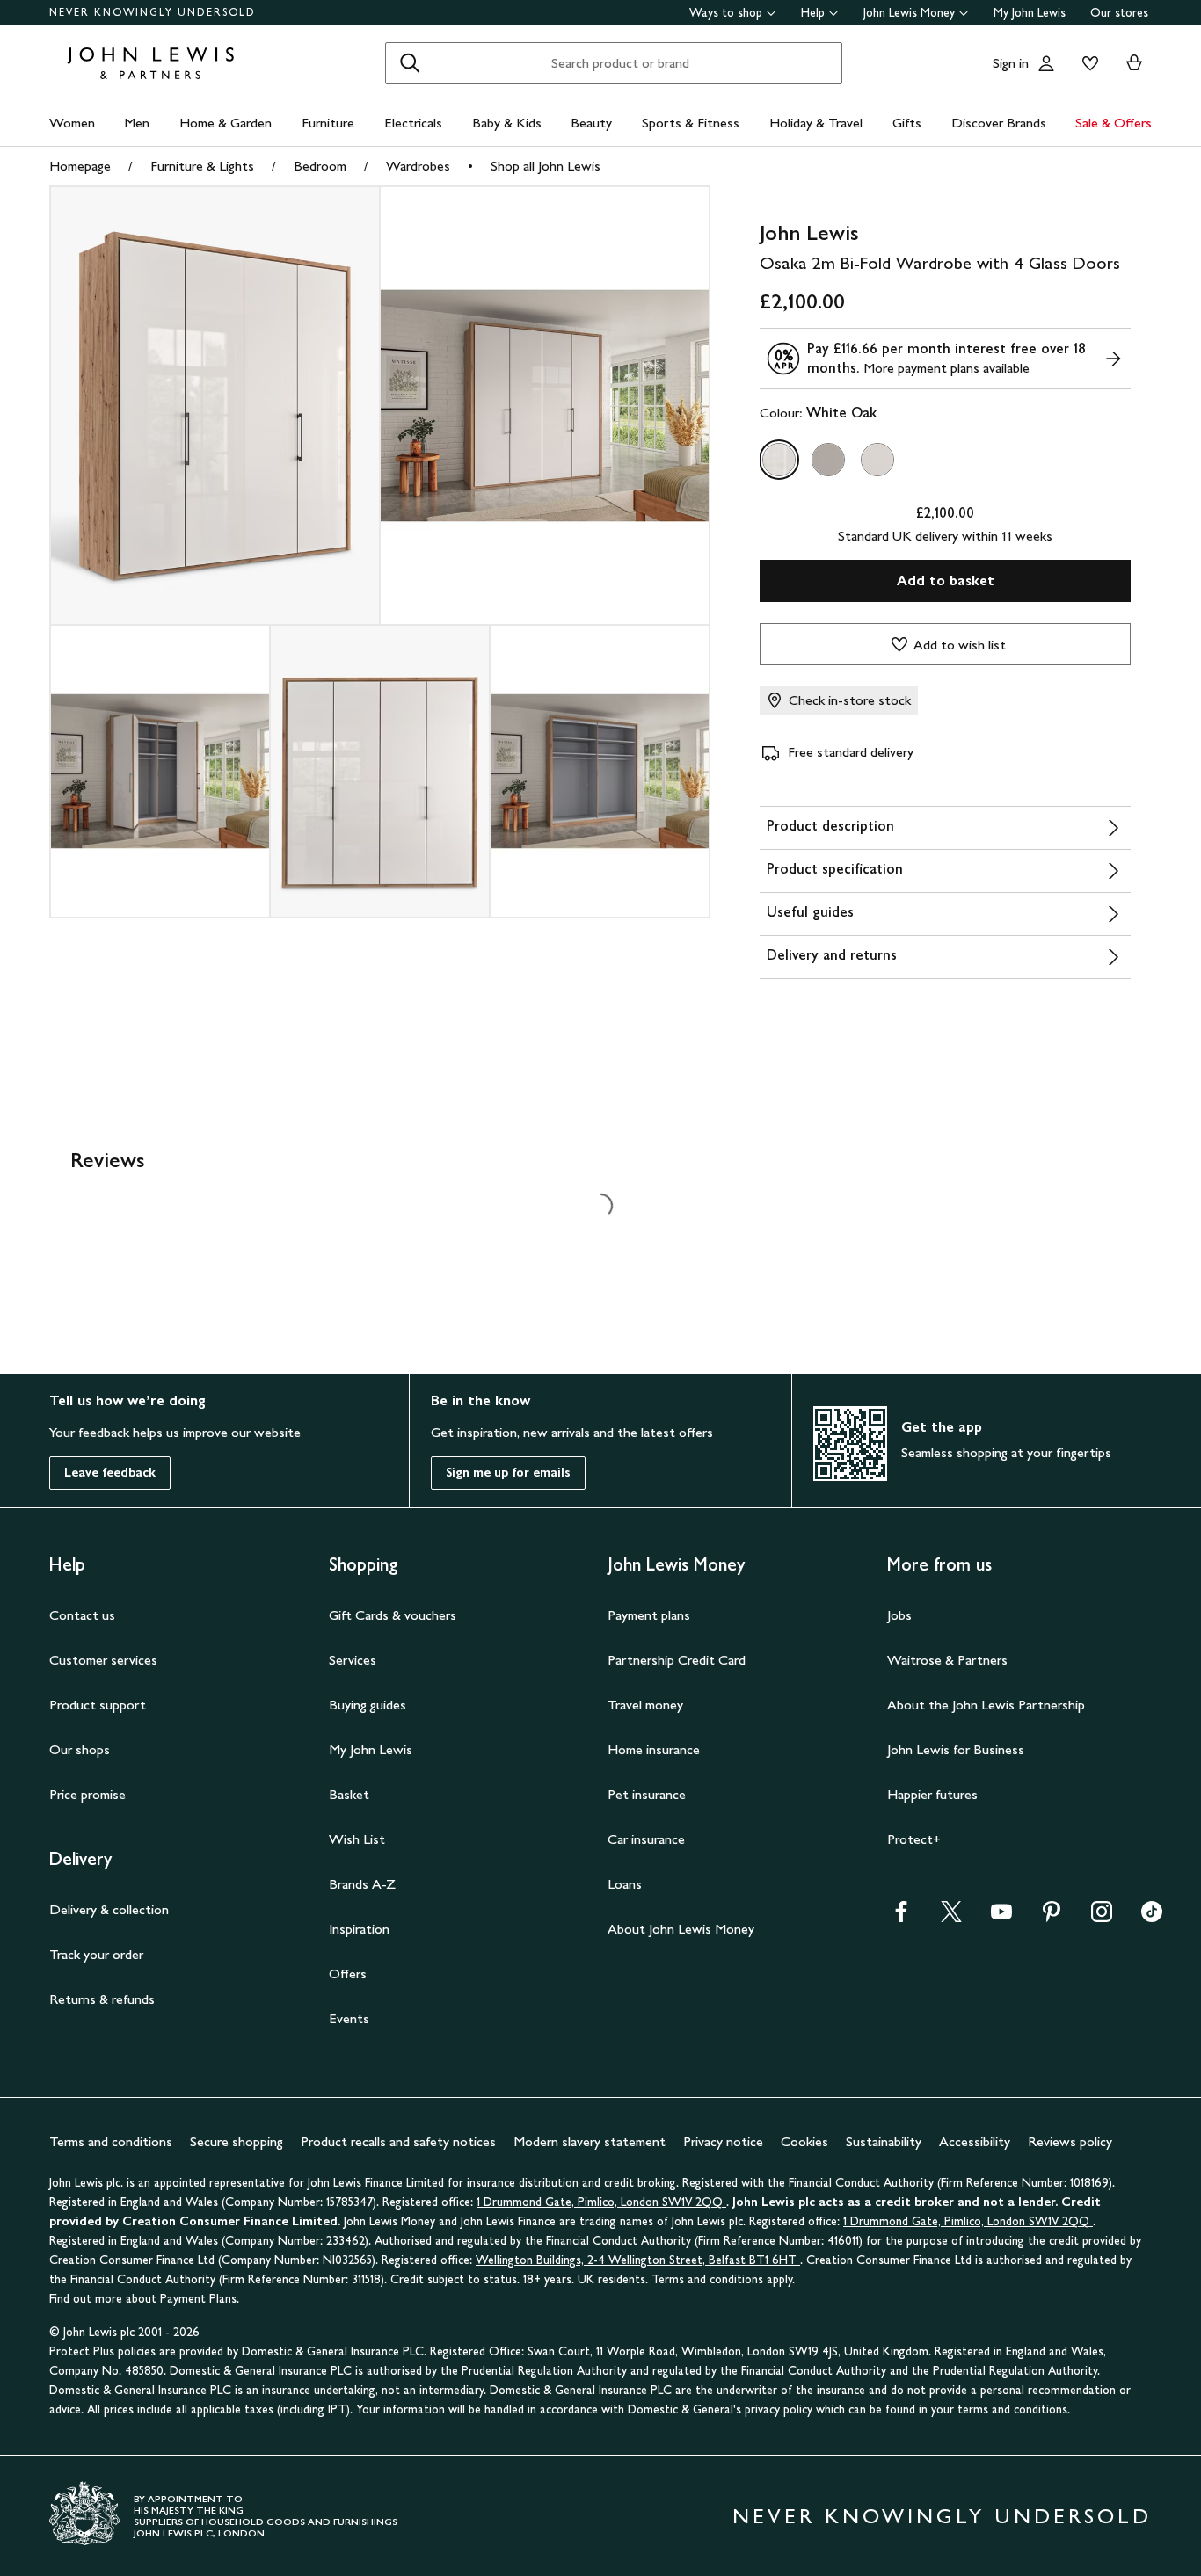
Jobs (899, 1615)
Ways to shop (726, 13)
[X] (951, 1917)
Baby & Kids (507, 123)
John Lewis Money (909, 13)
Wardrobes (418, 166)
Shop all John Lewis (546, 166)
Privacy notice (723, 2141)
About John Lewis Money (681, 1929)
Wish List (357, 1839)
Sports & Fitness (691, 123)
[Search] (410, 63)
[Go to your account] (1046, 63)
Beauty (591, 123)
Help (813, 13)
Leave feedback (110, 1473)
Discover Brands (999, 123)
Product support (98, 1705)
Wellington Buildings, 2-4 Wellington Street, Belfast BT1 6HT (638, 2260)
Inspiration (359, 1929)
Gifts (907, 123)
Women (72, 123)
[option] (779, 460)
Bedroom (320, 166)
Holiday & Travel (816, 123)
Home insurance (654, 1749)
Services (353, 1660)
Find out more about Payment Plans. (144, 2299)
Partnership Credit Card (677, 1660)
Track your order (96, 1954)
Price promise (87, 1794)
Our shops (80, 1749)
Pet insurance (647, 1794)
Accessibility (975, 2141)
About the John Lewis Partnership (986, 1705)
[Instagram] (1102, 1917)
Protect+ (914, 1839)
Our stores (1119, 13)
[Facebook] (901, 1917)
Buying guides (368, 1705)
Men (137, 123)
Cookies (804, 2141)
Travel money (645, 1705)
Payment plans (649, 1615)
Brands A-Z (362, 1884)
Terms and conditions (111, 2141)
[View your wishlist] (1087, 63)
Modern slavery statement (590, 2141)
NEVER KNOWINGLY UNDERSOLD (153, 12)
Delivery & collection (109, 1909)
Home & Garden (226, 123)
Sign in (1011, 63)
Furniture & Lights (202, 166)
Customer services (103, 1660)
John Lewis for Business (956, 1749)
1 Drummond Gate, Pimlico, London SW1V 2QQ (601, 2202)
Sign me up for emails (508, 1473)
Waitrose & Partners (947, 1660)
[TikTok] (1152, 1917)
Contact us (82, 1615)
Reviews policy (1070, 2141)
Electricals (413, 123)
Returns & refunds (102, 1999)
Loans (625, 1884)
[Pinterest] (1052, 1917)
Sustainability (884, 2141)
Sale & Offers (1114, 123)
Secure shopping (237, 2141)
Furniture (328, 123)
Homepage (80, 166)
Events (349, 2018)
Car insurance (646, 1839)
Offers (348, 1974)
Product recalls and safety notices (398, 2141)
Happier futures (932, 1794)
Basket (349, 1794)
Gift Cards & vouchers (393, 1615)
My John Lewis (1030, 13)
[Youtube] (1001, 1917)
